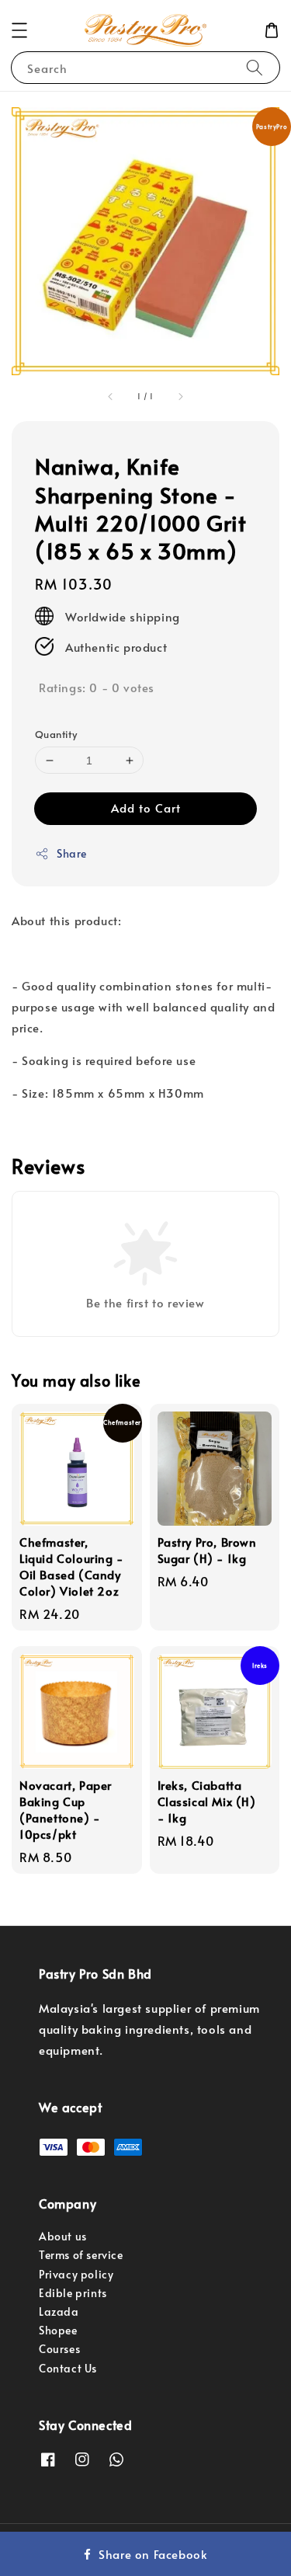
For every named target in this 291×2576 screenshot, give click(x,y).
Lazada (59, 2311)
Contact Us (68, 2368)
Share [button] (72, 853)
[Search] (255, 67)
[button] (19, 30)
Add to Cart (146, 808)
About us (63, 2236)
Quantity (56, 734)
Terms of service (81, 2255)
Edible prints (73, 2293)
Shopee (58, 2330)
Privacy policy (76, 2274)
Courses (59, 2349)
